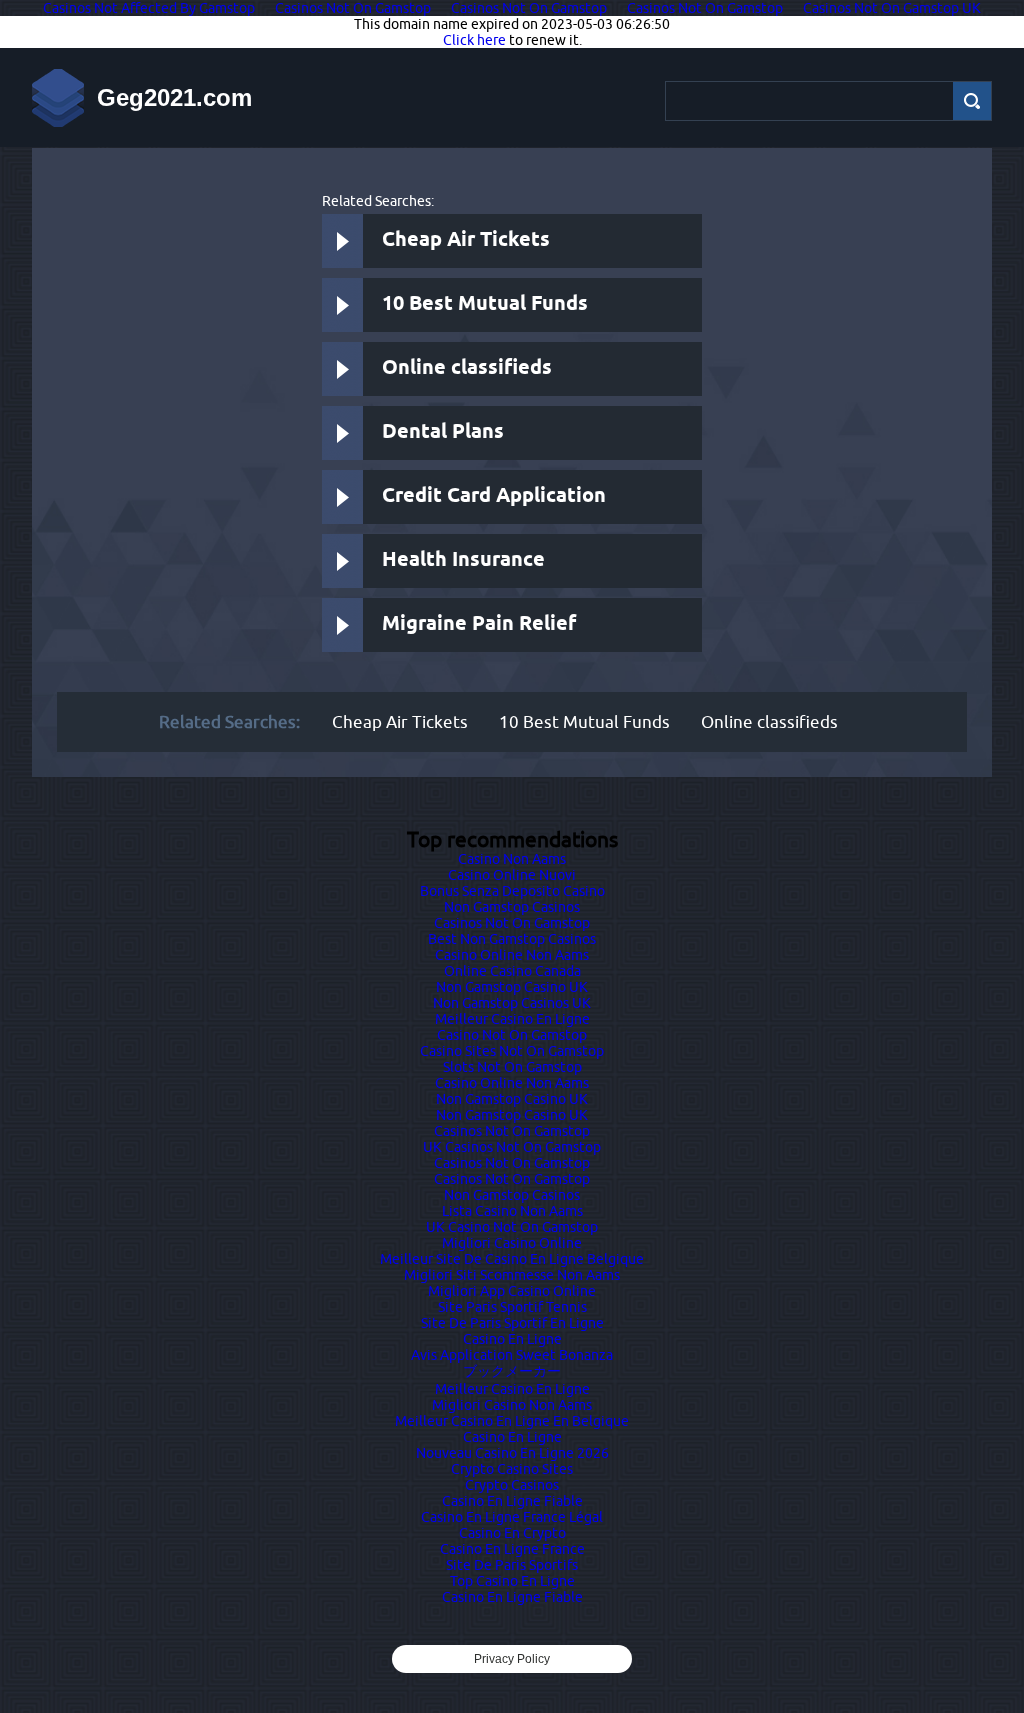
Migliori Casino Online (512, 1243)
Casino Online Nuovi (512, 875)
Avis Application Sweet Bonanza (512, 1355)
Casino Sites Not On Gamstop (512, 1051)
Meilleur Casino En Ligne (512, 1019)
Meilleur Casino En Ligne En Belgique (512, 1421)
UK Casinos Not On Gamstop (512, 1147)
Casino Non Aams (512, 859)
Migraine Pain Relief (479, 624)
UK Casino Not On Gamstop (512, 1227)
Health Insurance (463, 560)
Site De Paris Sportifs (512, 1565)
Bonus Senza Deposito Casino (512, 891)
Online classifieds (467, 368)
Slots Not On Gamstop (512, 1067)
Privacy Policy (512, 1659)
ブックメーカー (512, 1371)
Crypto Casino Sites (512, 1469)
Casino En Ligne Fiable (512, 1501)
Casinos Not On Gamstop (512, 923)
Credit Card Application (494, 496)
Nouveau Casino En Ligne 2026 (512, 1453)
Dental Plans (443, 432)
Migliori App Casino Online (512, 1291)
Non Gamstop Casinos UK (512, 1003)
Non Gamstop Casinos (512, 907)
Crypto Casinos (512, 1485)
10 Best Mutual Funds (485, 304)
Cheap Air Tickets (466, 240)
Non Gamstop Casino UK (512, 987)
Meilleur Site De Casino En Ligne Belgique (512, 1259)
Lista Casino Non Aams (512, 1211)
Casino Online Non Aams (512, 955)
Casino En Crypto (512, 1533)
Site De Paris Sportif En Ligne (512, 1323)
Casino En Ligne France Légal (512, 1517)
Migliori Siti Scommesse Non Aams (512, 1275)
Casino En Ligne (512, 1339)
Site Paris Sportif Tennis (512, 1307)
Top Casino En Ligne (512, 1581)
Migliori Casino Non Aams (512, 1405)
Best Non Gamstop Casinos (512, 939)
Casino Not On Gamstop (512, 1035)
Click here (474, 40)
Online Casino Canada (512, 971)
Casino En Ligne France (512, 1549)
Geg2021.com (174, 97)
